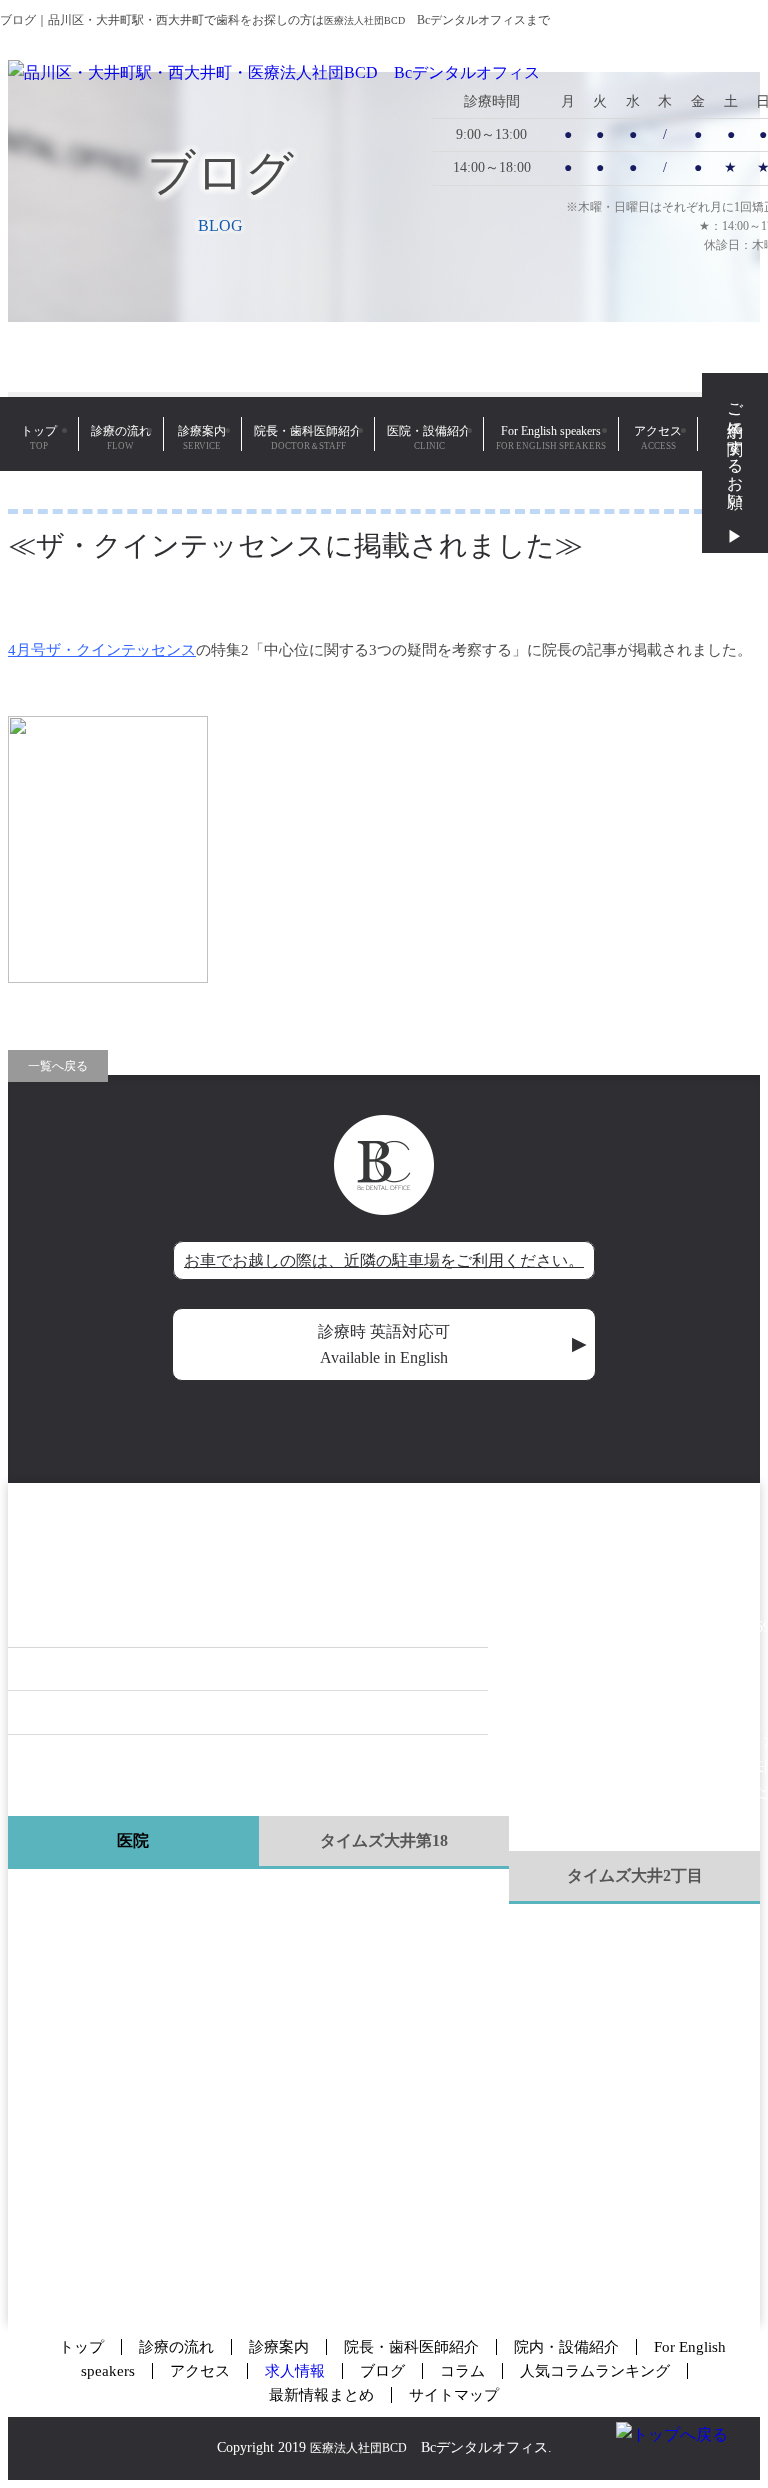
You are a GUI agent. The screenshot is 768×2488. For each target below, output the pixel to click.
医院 (133, 1840)
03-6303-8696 (117, 1573)
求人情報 (295, 2371)
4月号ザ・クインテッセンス (102, 650)
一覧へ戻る (58, 1066)
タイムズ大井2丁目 (635, 1875)
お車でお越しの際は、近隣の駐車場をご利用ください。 (384, 1260)
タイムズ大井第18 (384, 1840)
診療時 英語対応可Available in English (452, 1344)
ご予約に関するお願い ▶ (735, 463)
